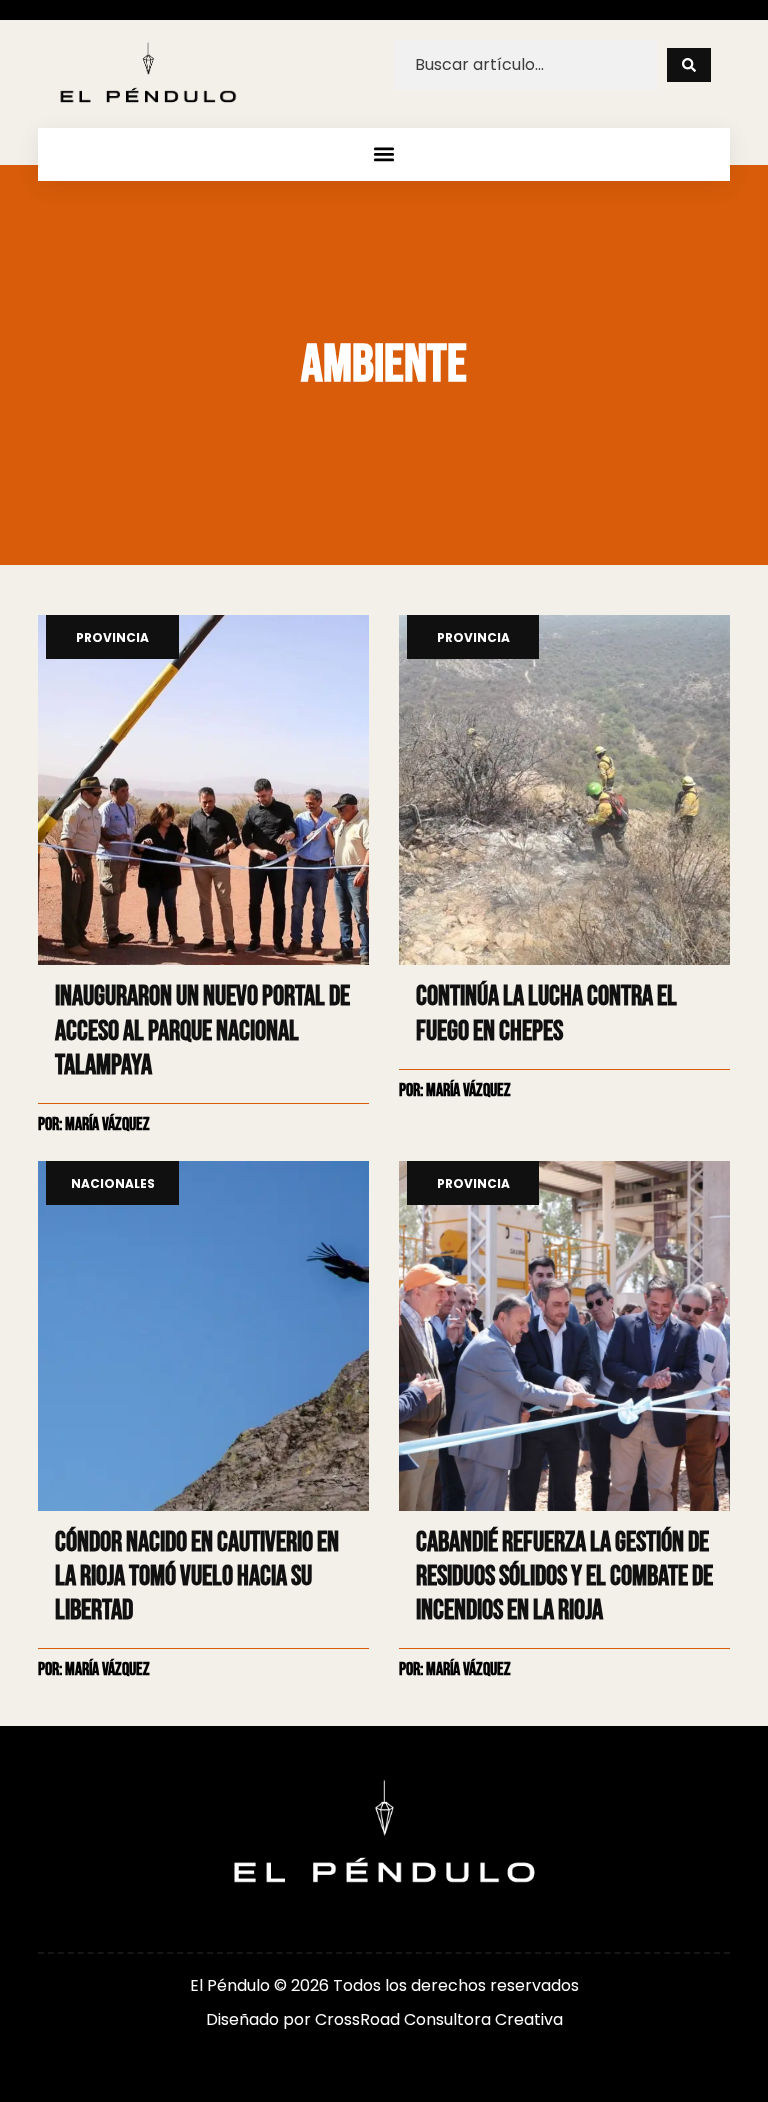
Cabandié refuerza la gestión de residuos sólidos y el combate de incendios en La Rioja (564, 1576)
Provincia (112, 638)
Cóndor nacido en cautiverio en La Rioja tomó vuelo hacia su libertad (197, 1576)
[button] (384, 154)
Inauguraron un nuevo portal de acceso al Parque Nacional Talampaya (202, 1030)
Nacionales (113, 1184)
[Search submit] (689, 65)
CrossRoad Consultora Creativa (439, 2019)
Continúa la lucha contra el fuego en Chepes (546, 1013)
